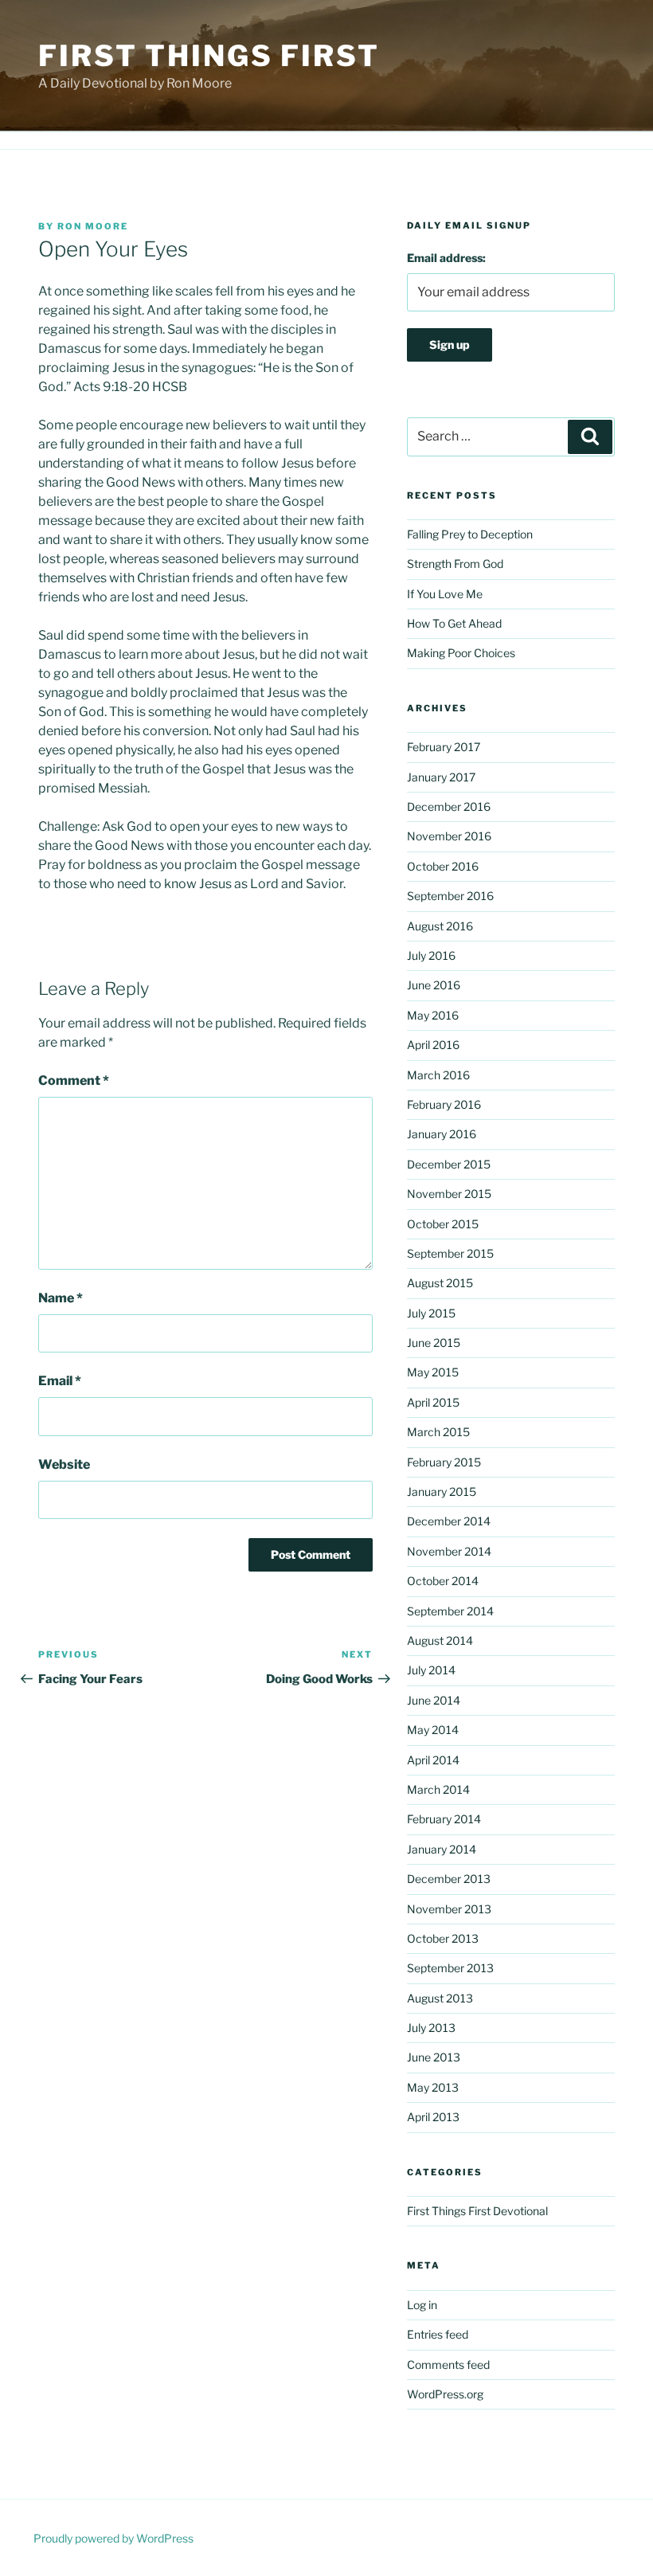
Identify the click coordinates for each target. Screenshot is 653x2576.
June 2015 (434, 1343)
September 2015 (450, 1253)
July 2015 (431, 1313)
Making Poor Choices (461, 653)
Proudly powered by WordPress (113, 2538)
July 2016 (431, 955)
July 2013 (431, 2028)
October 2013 (443, 1938)
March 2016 (438, 1075)
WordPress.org (445, 2394)
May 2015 (433, 1372)
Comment (74, 1081)
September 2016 (450, 896)
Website (64, 1464)
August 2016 (440, 926)
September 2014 (450, 1611)
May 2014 (433, 1730)
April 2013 (433, 2117)
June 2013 (434, 2057)
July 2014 (431, 1670)
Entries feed (438, 2334)
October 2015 (443, 1224)
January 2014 (442, 1849)
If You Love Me (445, 594)
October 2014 (443, 1581)
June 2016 (434, 985)
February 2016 (444, 1104)
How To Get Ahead (454, 623)
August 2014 (440, 1640)
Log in (422, 2305)
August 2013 (440, 1998)
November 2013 (449, 1909)
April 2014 (433, 1760)
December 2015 (449, 1164)
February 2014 (444, 1819)
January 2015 (442, 1492)
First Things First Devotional (477, 2211)
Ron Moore (93, 226)
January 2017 (441, 777)
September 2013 (450, 1968)
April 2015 (433, 1402)
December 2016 (449, 806)
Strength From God (455, 564)
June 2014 (434, 1700)
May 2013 (433, 2087)
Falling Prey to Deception (470, 534)
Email (60, 1381)
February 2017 (444, 747)
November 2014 (449, 1551)
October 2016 (443, 866)
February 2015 (444, 1462)
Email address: (446, 258)
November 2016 (449, 836)
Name (61, 1298)
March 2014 (438, 1789)
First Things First (209, 56)
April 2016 (433, 1045)
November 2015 (449, 1194)
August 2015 (440, 1283)
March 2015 (438, 1432)
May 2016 (433, 1015)
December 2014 (449, 1521)
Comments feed (448, 2365)
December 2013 (449, 1879)
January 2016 (442, 1134)
